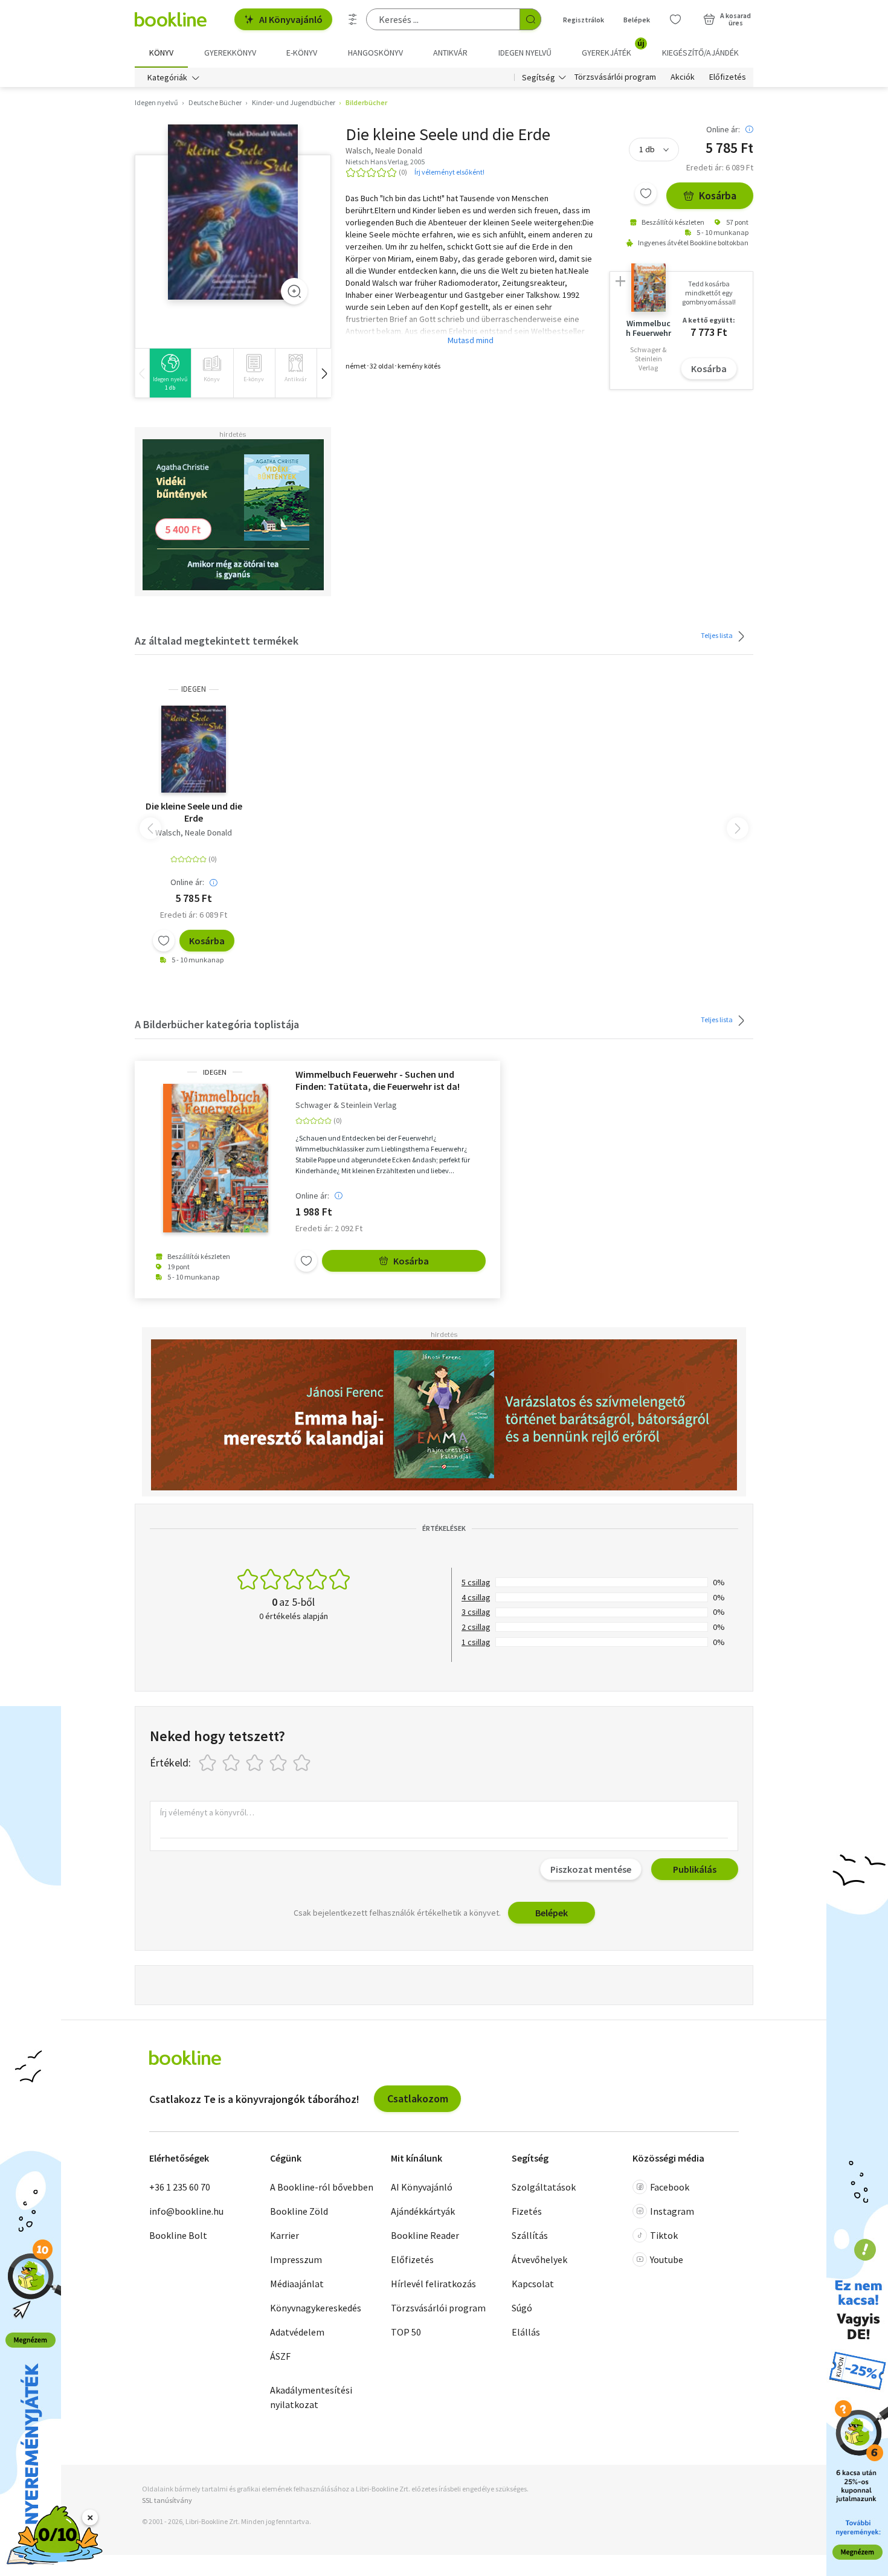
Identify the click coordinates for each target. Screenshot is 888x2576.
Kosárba (718, 195)
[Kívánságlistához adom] (646, 193)
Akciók (683, 77)
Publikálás (695, 1869)
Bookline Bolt (178, 2235)
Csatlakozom (418, 2098)
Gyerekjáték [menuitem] (613, 48)
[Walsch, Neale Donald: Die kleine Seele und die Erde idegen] (233, 212)
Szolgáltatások (544, 2187)
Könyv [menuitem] (161, 53)
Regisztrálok (584, 20)
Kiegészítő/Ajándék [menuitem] (700, 53)
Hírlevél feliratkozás (433, 2284)
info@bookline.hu (186, 2211)
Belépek (637, 20)
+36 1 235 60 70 (180, 2187)
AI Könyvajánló (291, 19)
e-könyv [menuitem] (302, 53)
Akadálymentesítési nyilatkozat (311, 2397)
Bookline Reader (425, 2235)
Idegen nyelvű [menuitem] (525, 53)
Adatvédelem (297, 2332)
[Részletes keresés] (353, 19)
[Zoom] (294, 291)
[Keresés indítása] (530, 19)
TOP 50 (406, 2332)
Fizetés (527, 2211)
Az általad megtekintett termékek (217, 641)
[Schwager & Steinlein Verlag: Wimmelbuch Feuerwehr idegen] (215, 1158)
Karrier (285, 2235)
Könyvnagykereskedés (316, 2308)
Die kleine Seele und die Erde (194, 812)
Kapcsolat (533, 2284)
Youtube (667, 2259)
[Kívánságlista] (675, 19)
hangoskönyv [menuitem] (375, 53)
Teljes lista (717, 635)
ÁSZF (280, 2356)
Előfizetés (728, 77)
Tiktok (664, 2235)
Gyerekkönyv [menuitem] (230, 53)
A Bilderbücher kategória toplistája (217, 1024)
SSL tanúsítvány (167, 2500)
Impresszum (296, 2259)
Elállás (526, 2332)
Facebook (670, 2187)
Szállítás (530, 2235)
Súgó (522, 2308)
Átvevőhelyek (539, 2259)
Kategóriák (167, 77)
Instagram (672, 2211)
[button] (324, 373)
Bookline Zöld (299, 2211)
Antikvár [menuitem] (450, 53)
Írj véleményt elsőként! (449, 172)
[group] (170, 373)
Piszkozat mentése (591, 1869)
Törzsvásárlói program (615, 77)
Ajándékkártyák (423, 2211)
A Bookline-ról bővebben (322, 2187)
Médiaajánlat (297, 2284)
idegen (194, 689)
